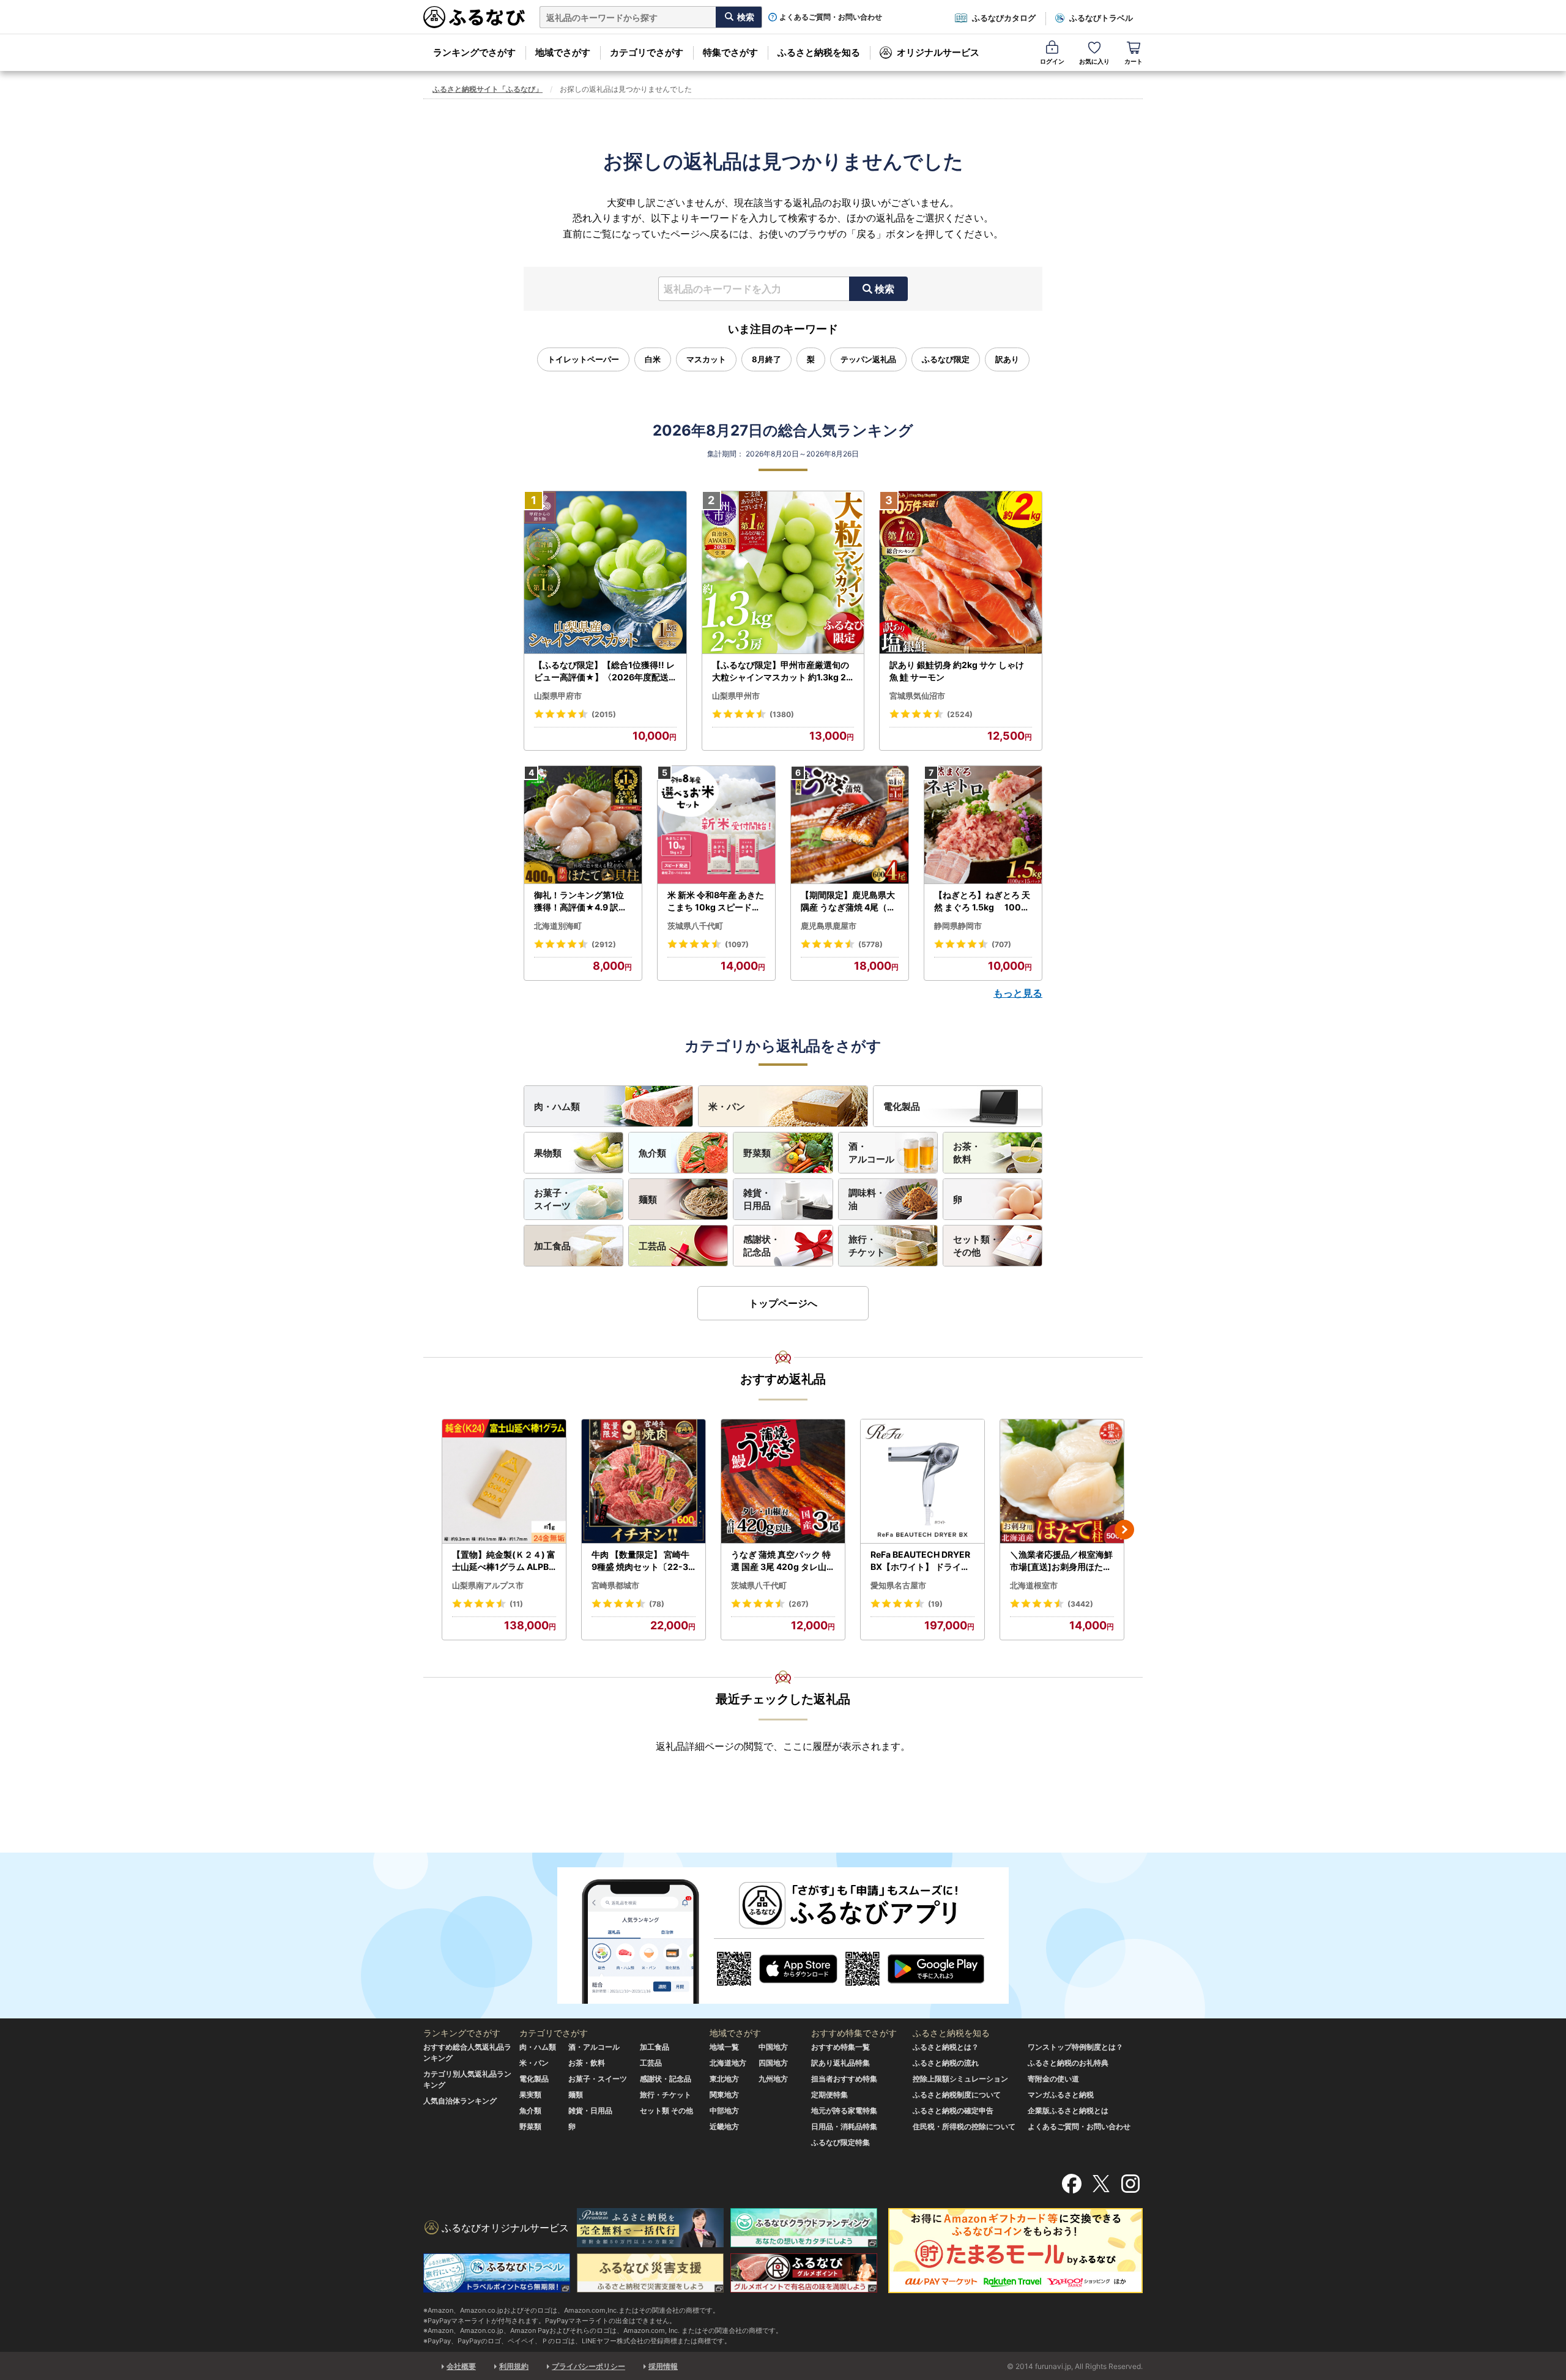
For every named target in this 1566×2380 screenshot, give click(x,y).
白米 (653, 359)
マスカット (706, 359)
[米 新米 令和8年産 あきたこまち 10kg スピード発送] (716, 825)
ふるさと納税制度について (957, 2095)
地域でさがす (563, 52)
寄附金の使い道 (1053, 2079)
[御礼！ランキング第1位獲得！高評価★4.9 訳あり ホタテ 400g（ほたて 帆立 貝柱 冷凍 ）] (583, 825)
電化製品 (902, 1106)
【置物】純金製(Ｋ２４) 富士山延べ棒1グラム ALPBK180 (504, 1561)
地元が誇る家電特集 (844, 2110)
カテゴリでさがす (647, 52)
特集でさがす (730, 52)
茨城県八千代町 (695, 926)
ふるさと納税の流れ (946, 2063)
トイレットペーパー (583, 359)
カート (1134, 61)
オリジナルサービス (938, 52)
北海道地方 (728, 2063)
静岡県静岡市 (958, 926)
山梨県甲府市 (558, 696)
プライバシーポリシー (588, 2366)
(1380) (782, 714)
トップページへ (783, 1303)
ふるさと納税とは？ (946, 2047)
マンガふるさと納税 (1061, 2095)
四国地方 (773, 2063)
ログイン (1052, 61)
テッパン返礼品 (868, 359)
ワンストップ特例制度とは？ (1075, 2047)
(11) (516, 1604)
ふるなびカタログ (1004, 18)
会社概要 (461, 2366)
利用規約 (514, 2366)
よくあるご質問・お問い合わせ (831, 17)
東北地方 (724, 2079)
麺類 (648, 1199)
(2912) (604, 944)
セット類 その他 (666, 2110)
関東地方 (724, 2095)
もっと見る (1018, 993)
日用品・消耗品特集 (844, 2126)
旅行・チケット (867, 1246)
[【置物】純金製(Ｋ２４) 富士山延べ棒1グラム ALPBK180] (504, 1482)
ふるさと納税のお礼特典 (1068, 2063)
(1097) (737, 944)
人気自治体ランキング (460, 2101)
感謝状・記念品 (762, 1246)
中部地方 (724, 2110)
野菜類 (757, 1153)
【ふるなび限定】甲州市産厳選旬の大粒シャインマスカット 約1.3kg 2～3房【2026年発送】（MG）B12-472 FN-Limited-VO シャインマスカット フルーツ (782, 671)
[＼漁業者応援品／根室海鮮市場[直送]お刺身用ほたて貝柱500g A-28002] (1062, 1482)
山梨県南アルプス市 (488, 1585)
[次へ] (1124, 1530)
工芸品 (652, 1246)
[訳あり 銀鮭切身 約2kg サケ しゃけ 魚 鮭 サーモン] (961, 573)
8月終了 (766, 359)
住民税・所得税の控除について (964, 2126)
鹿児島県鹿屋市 (829, 926)
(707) (1001, 944)
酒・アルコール (871, 1153)
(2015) (604, 714)
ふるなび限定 (946, 359)
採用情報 (663, 2366)
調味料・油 (867, 1199)
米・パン (727, 1106)
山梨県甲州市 (736, 696)
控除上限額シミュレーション (960, 2079)
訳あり (1007, 359)
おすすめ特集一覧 (841, 2047)
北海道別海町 (558, 926)
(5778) (870, 944)
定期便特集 (829, 2095)
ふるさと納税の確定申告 (953, 2110)
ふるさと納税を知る (819, 52)
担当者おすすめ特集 (844, 2079)
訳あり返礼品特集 (841, 2063)
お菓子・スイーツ (552, 1199)
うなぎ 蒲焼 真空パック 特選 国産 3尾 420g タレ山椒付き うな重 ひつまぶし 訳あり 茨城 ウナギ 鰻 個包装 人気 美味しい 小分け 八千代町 (783, 1561)
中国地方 (773, 2047)
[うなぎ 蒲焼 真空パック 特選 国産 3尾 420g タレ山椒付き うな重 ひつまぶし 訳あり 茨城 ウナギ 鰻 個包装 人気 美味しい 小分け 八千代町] (783, 1482)
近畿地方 (724, 2126)
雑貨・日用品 (757, 1199)
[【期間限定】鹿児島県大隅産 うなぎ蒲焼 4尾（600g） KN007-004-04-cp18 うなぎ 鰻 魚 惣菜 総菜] (850, 825)
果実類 (530, 2095)
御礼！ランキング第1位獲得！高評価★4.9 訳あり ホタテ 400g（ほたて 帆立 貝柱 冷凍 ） (582, 901)
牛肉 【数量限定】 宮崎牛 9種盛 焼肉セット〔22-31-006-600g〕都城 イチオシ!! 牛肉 (643, 1561)
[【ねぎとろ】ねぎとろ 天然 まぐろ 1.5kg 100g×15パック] (983, 825)
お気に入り (1094, 61)
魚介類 (652, 1153)
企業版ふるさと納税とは (1068, 2110)
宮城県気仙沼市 (917, 696)
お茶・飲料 (967, 1153)
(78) (657, 1604)
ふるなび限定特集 (841, 2142)
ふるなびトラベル (1101, 18)
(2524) (960, 714)
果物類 (548, 1153)
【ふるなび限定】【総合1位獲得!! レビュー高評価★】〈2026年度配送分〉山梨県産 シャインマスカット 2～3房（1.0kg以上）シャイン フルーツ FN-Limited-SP (605, 671)
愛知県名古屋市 (898, 1585)
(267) (799, 1604)
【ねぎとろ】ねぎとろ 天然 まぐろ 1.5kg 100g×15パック (982, 901)
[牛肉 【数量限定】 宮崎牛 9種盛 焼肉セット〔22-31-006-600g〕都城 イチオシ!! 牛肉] (644, 1482)
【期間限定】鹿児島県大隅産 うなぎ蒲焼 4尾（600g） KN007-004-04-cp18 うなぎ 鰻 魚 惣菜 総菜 (850, 901)
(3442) (1080, 1604)
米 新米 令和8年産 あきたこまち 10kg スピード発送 (716, 901)
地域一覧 (724, 2047)
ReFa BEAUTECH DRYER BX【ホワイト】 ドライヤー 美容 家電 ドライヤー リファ (921, 1561)
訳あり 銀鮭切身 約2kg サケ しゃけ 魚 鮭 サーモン (957, 671)
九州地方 (773, 2079)
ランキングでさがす (474, 52)
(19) (935, 1604)
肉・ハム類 (557, 1106)
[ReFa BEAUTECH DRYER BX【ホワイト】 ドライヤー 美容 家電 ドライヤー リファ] (922, 1482)
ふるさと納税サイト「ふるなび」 (488, 89)
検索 (885, 289)
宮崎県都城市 (615, 1585)
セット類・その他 (976, 1246)
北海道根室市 (1034, 1585)
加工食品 (552, 1246)
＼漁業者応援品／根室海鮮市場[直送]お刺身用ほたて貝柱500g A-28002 (1061, 1561)
